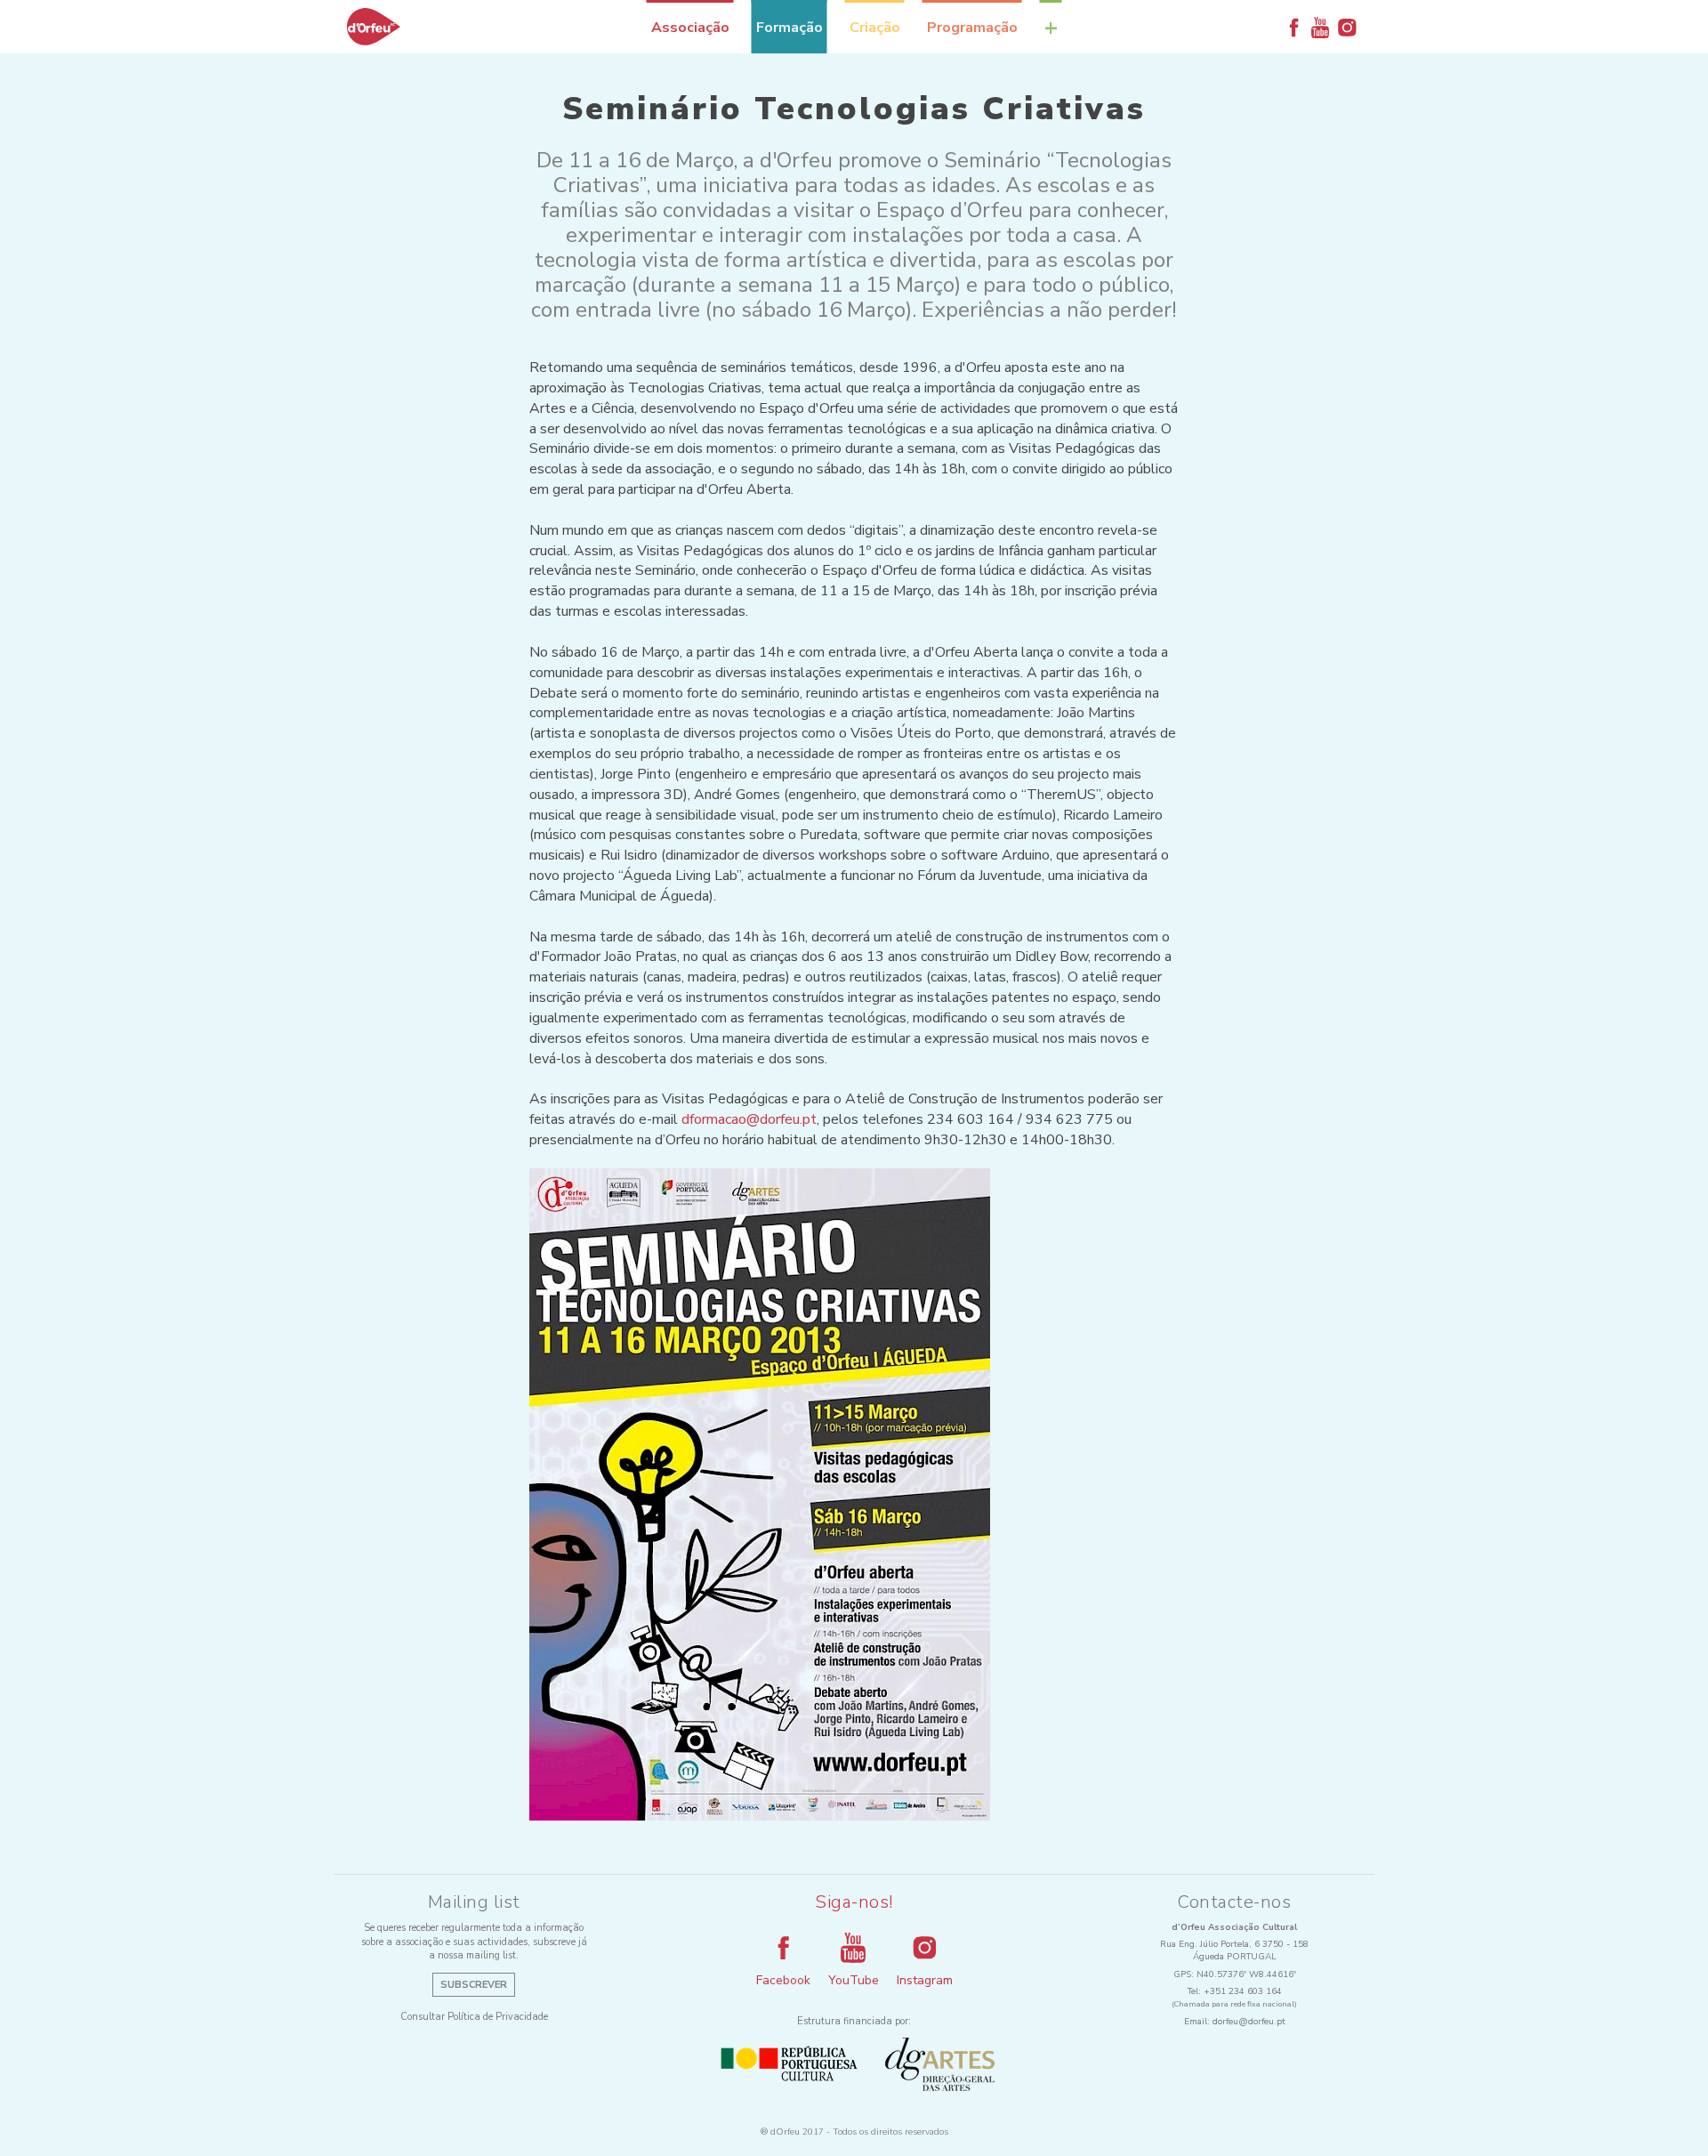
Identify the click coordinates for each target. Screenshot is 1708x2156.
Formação (790, 28)
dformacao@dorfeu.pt (749, 1119)
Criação (875, 28)
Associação (690, 28)
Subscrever (474, 1985)
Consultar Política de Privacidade (474, 2017)
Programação (972, 28)
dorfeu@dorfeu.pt (1249, 2022)
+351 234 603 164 (1243, 1991)
